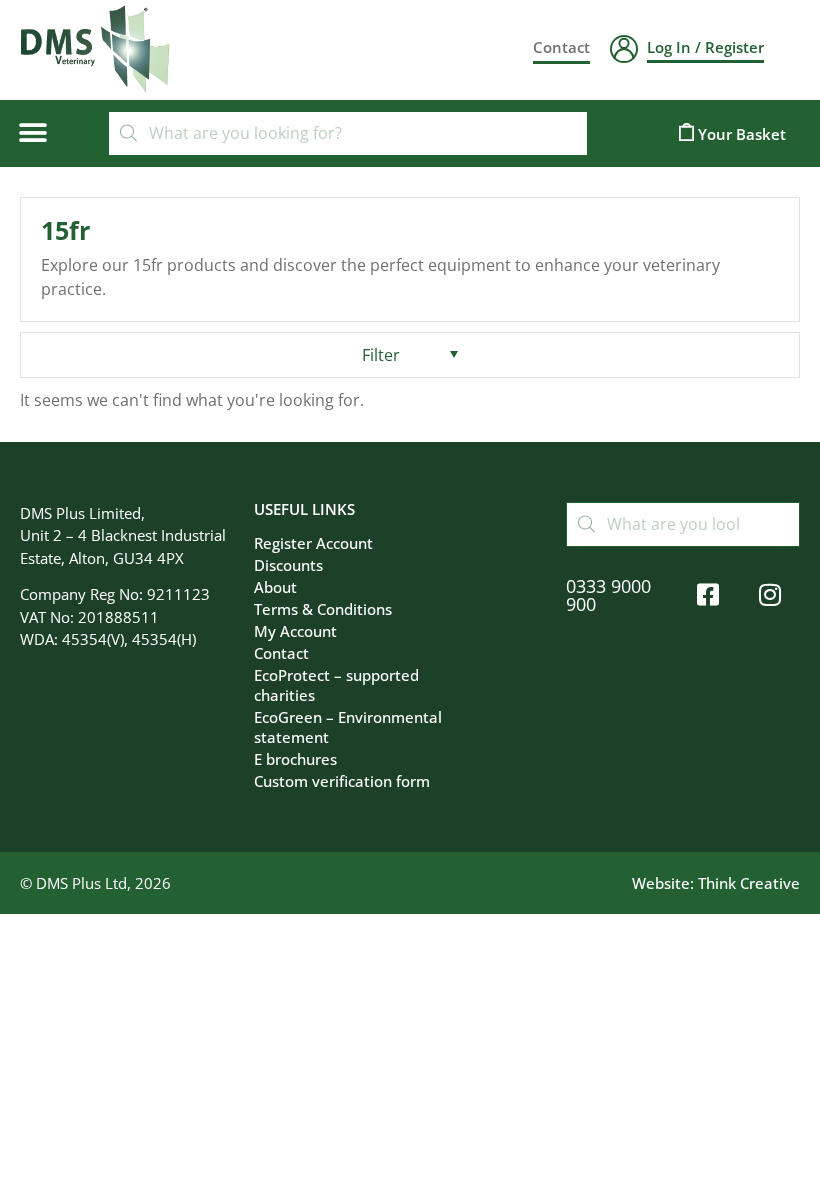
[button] (32, 133)
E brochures (295, 759)
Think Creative (749, 883)
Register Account (313, 543)
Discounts (288, 565)
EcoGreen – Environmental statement (348, 727)
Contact (281, 653)
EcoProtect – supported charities (336, 685)
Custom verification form (342, 781)
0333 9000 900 (608, 595)
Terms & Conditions (323, 609)
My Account (295, 631)
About (275, 587)
